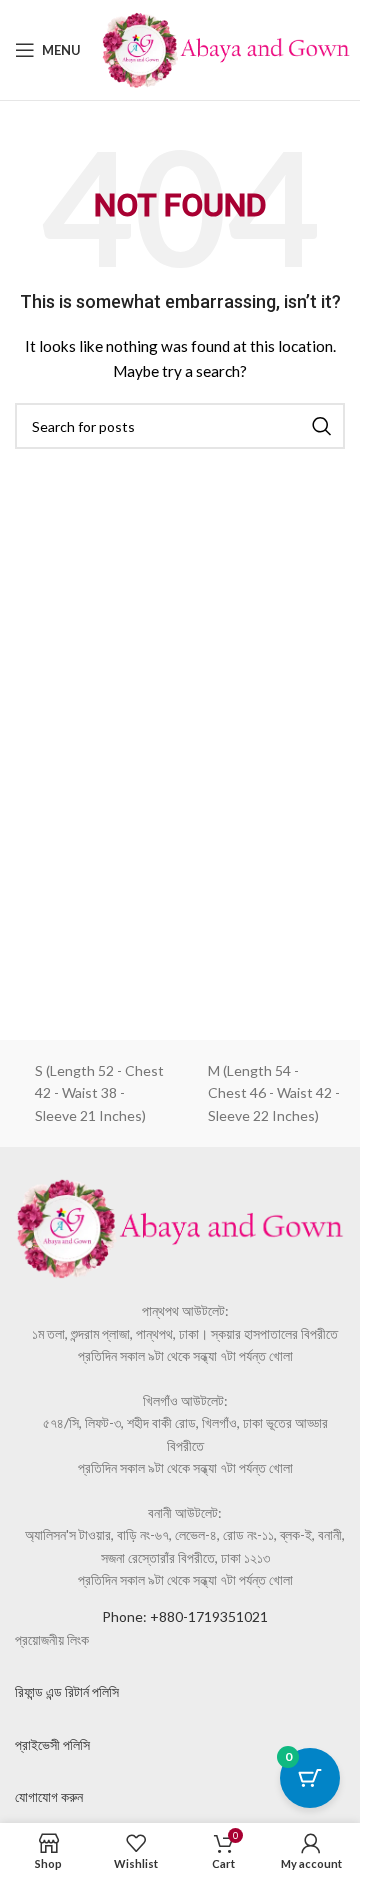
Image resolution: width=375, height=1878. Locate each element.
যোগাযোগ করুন (49, 1796)
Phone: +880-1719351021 (185, 1616)
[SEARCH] (322, 426)
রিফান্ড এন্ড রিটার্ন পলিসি (67, 1691)
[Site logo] (226, 48)
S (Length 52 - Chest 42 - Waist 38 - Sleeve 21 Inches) (99, 1093)
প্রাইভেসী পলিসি (52, 1744)
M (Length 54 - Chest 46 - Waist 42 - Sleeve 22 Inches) (274, 1093)
